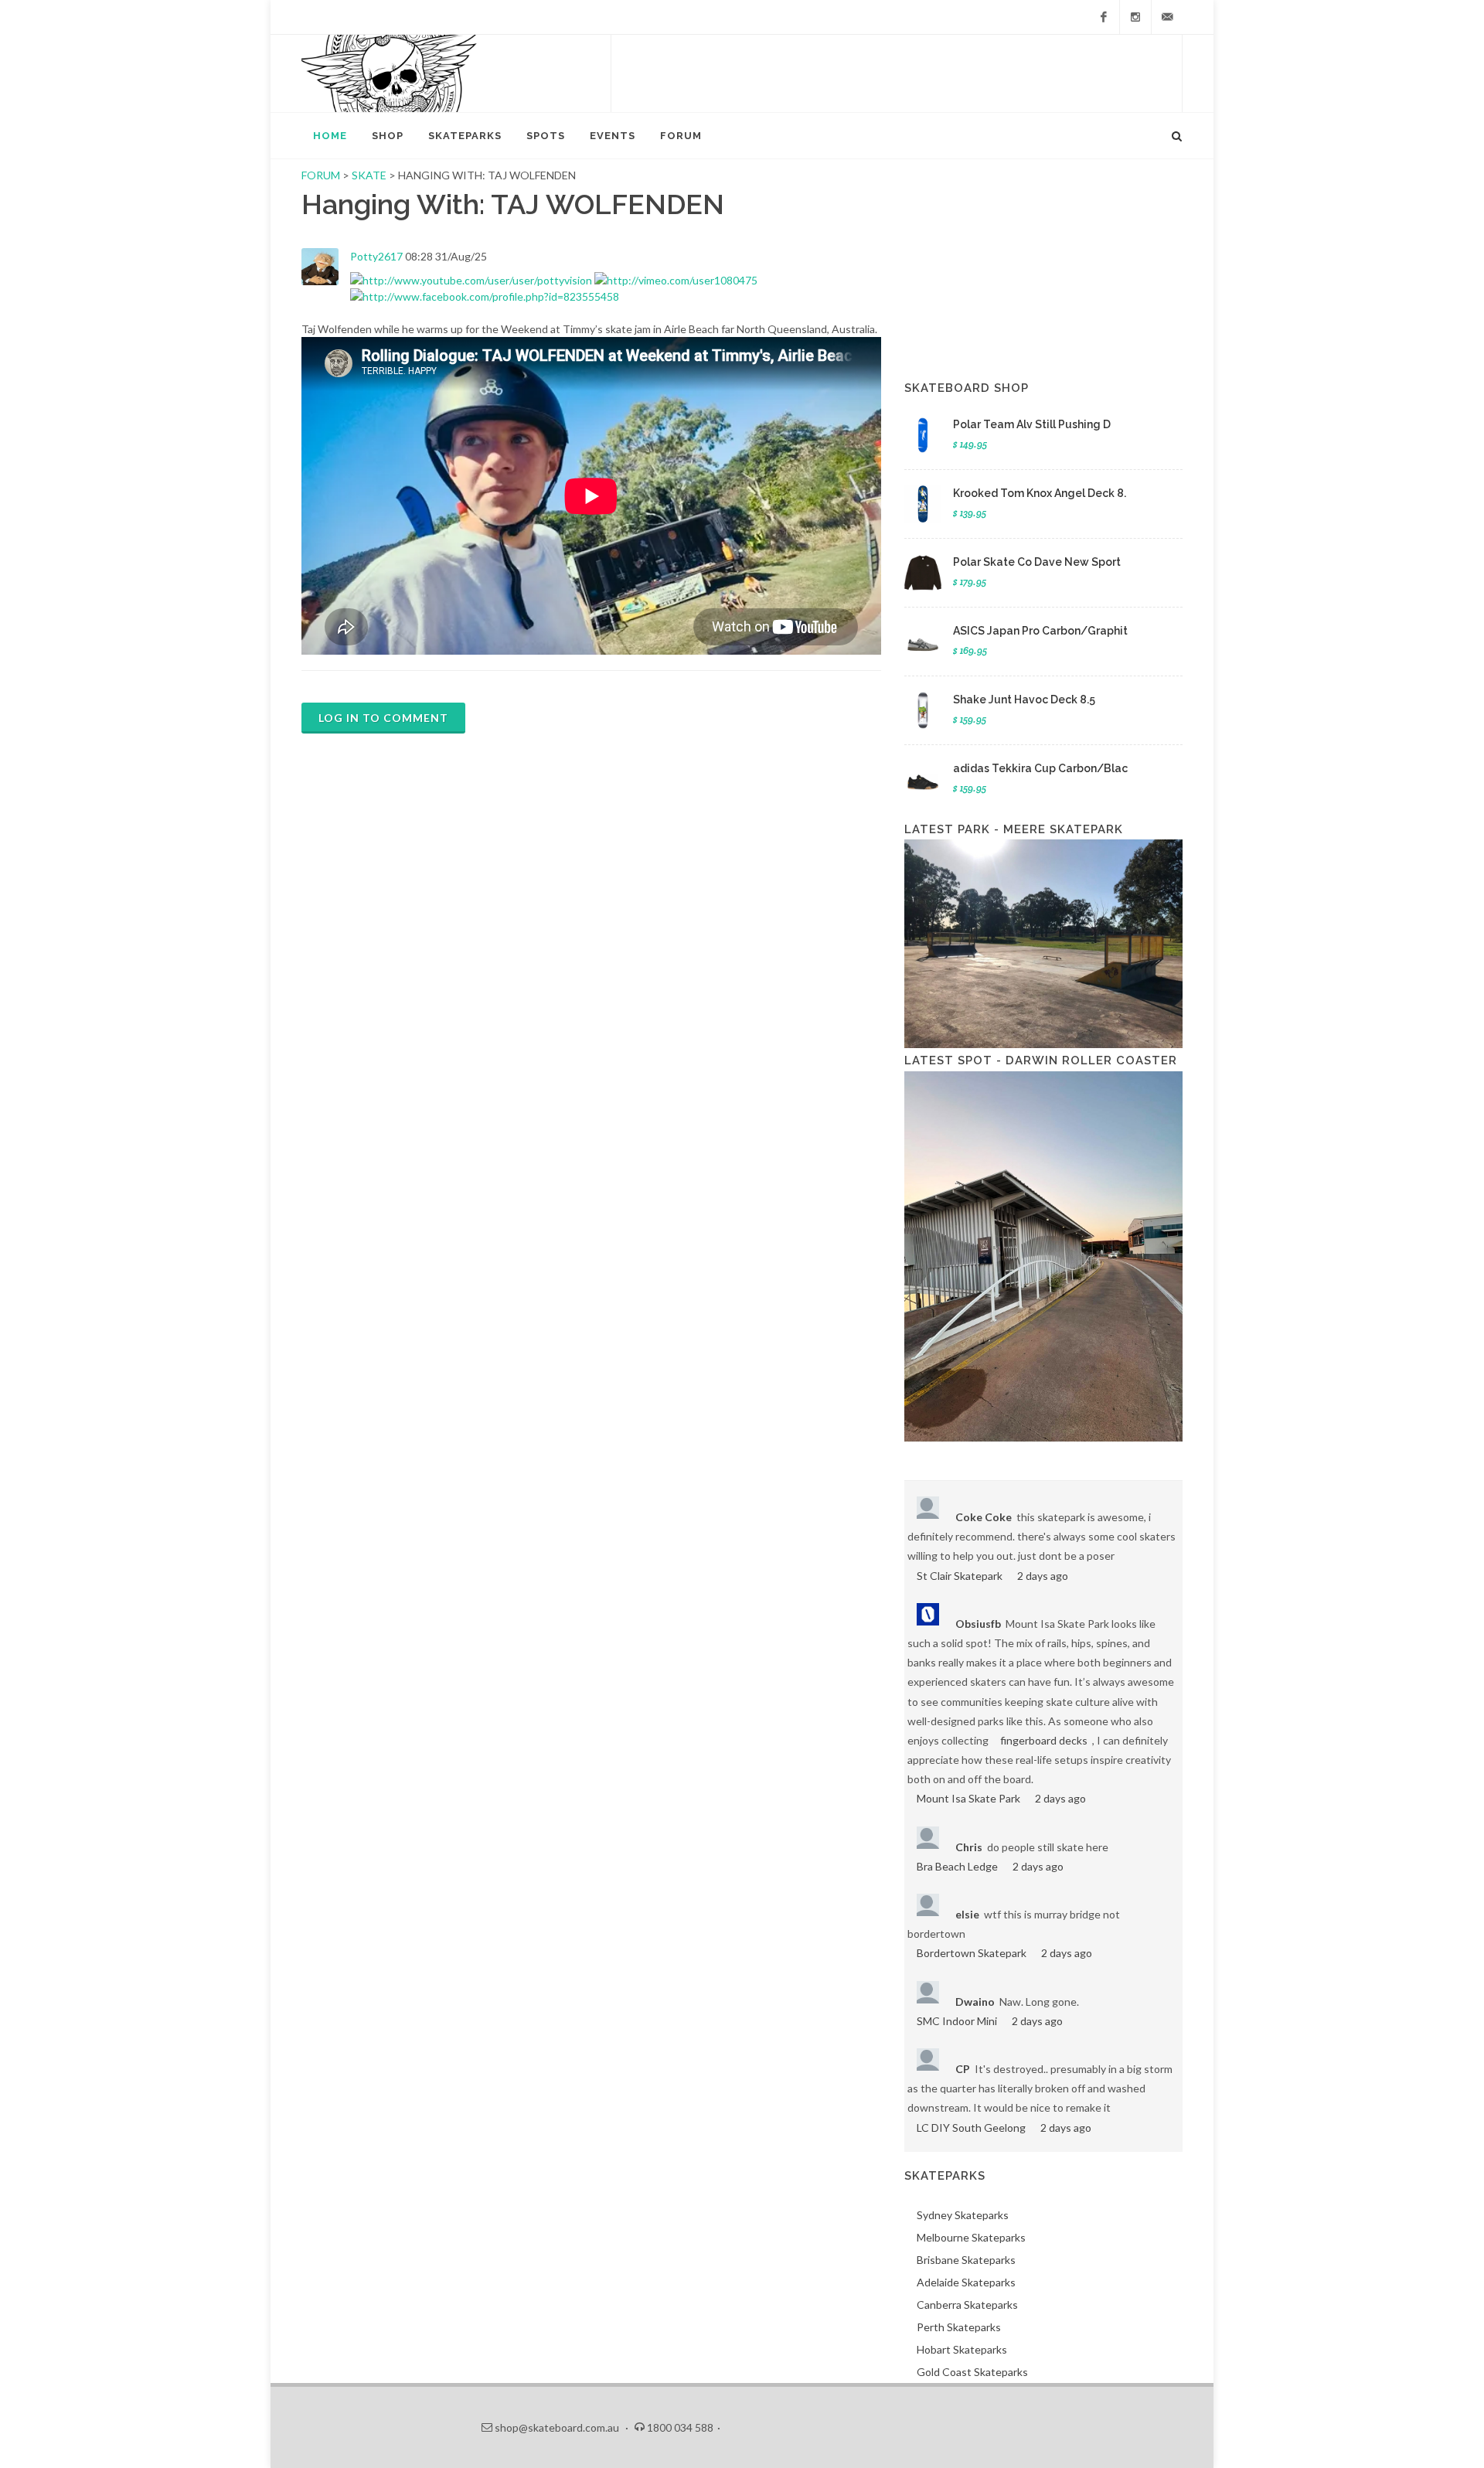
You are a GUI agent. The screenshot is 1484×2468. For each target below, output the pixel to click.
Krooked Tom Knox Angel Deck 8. (1040, 493)
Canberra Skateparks (967, 2305)
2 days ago (1043, 1576)
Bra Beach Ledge (957, 1866)
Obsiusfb (978, 1624)
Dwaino (975, 2002)
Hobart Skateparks (962, 2349)
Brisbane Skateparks (966, 2260)
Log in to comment (383, 718)
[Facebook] (1104, 17)
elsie (967, 1914)
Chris (969, 1847)
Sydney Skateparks (963, 2215)
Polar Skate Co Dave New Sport (1037, 562)
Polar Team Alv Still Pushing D (1032, 424)
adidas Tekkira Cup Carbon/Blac (1040, 768)
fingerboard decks (1044, 1740)
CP (963, 2069)
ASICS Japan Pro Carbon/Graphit (1040, 631)
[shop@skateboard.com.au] (1167, 17)
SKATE (370, 175)
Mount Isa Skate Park (968, 1798)
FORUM (321, 175)
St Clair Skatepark (960, 1576)
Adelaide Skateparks (966, 2282)
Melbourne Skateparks (971, 2237)
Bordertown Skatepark (972, 1953)
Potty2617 (376, 256)
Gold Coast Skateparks (972, 2372)
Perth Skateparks (959, 2327)
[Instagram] (1135, 17)
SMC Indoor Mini (957, 2021)
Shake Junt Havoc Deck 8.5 (1024, 700)
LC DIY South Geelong (971, 2128)
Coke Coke (984, 1517)
